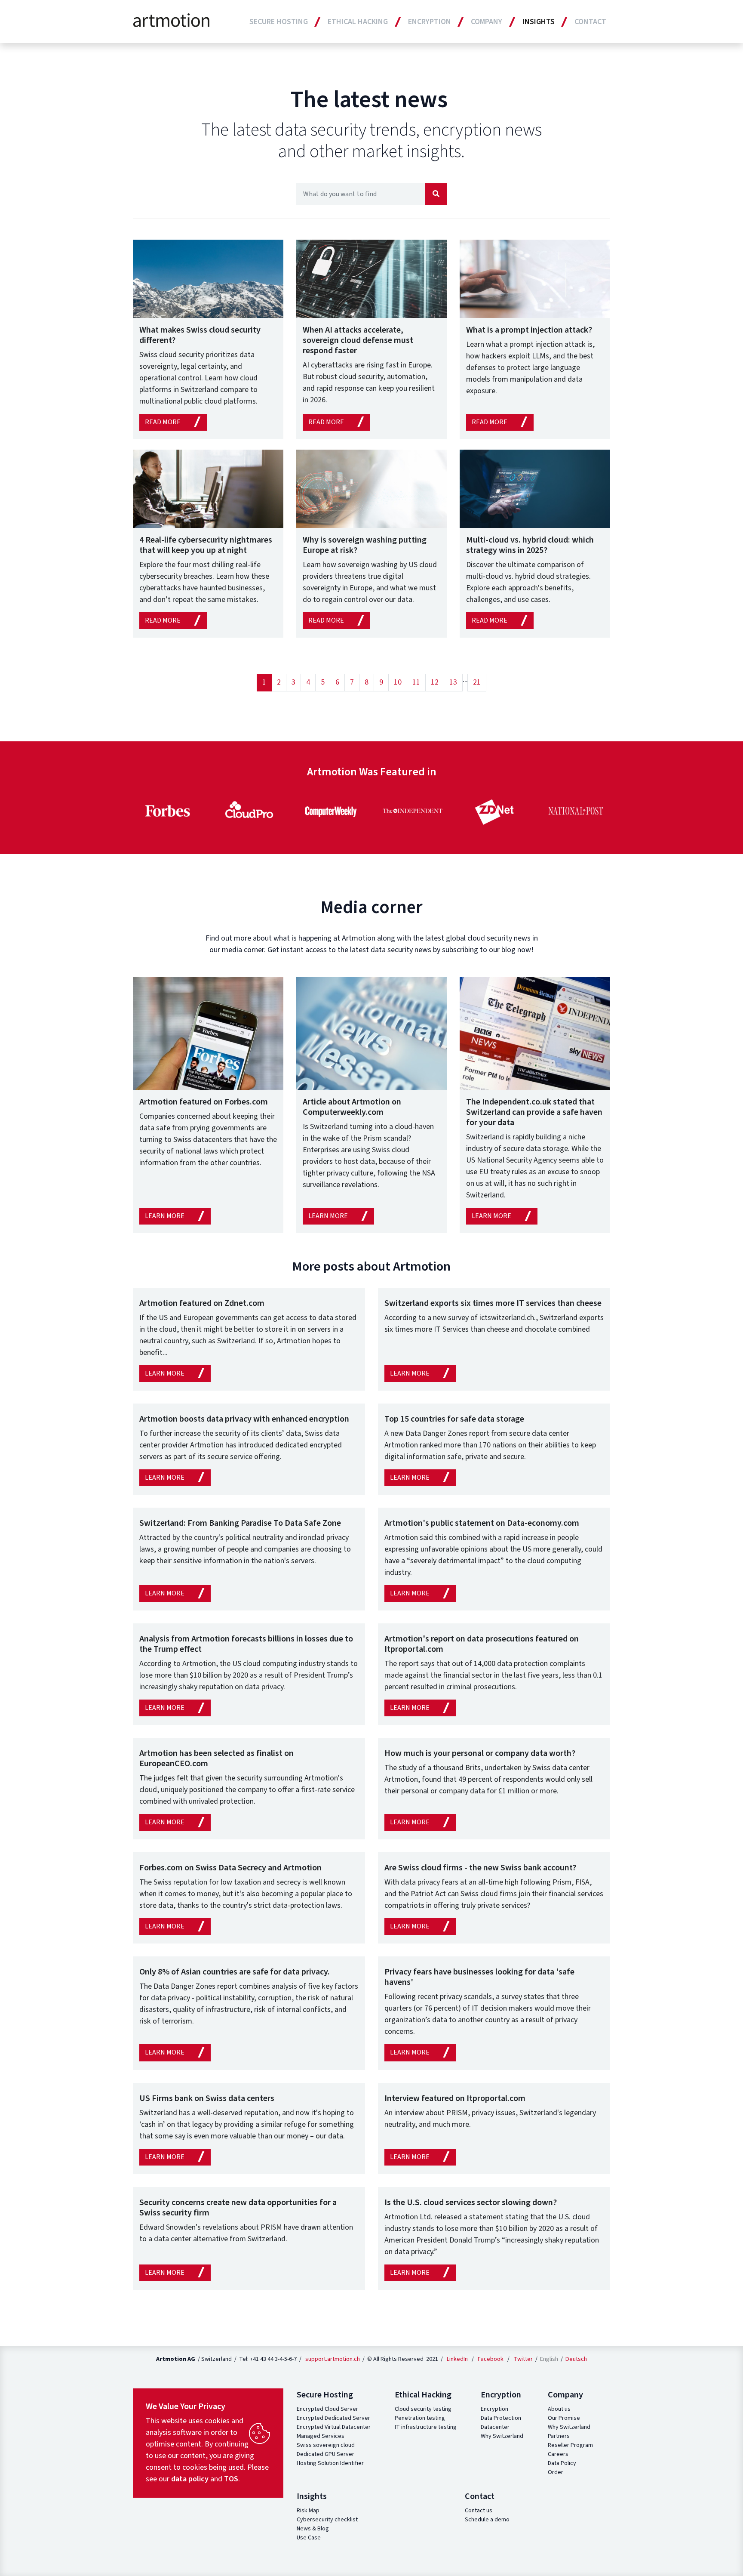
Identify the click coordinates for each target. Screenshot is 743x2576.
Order (556, 2472)
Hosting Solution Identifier (330, 2463)
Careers (558, 2454)
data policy (190, 2479)
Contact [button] (590, 22)
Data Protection (501, 2418)
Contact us (479, 2511)
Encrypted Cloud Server (327, 2409)
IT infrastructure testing (426, 2427)
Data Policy (562, 2463)
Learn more (165, 1216)
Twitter (523, 2359)
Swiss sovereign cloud (326, 2445)
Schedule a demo (487, 2520)
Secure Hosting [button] (279, 22)
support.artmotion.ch (333, 2359)
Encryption (494, 2409)
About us (559, 2409)
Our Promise (564, 2418)
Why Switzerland (502, 2436)
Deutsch (576, 2359)
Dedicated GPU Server (325, 2454)
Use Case (309, 2538)
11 (416, 682)
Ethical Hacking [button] (358, 22)
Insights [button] (539, 22)
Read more (163, 422)
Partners (559, 2436)
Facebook (491, 2359)
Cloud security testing (423, 2409)
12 (435, 682)
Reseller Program (570, 2445)
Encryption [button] (430, 22)
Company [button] (487, 22)
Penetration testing (420, 2418)
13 (453, 682)
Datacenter (495, 2427)
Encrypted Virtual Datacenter (334, 2427)
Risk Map (308, 2511)
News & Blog (313, 2529)
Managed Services (321, 2436)
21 (477, 682)
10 (398, 682)
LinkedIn (457, 2359)
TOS (231, 2479)
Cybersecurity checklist (327, 2520)
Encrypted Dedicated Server (333, 2418)
